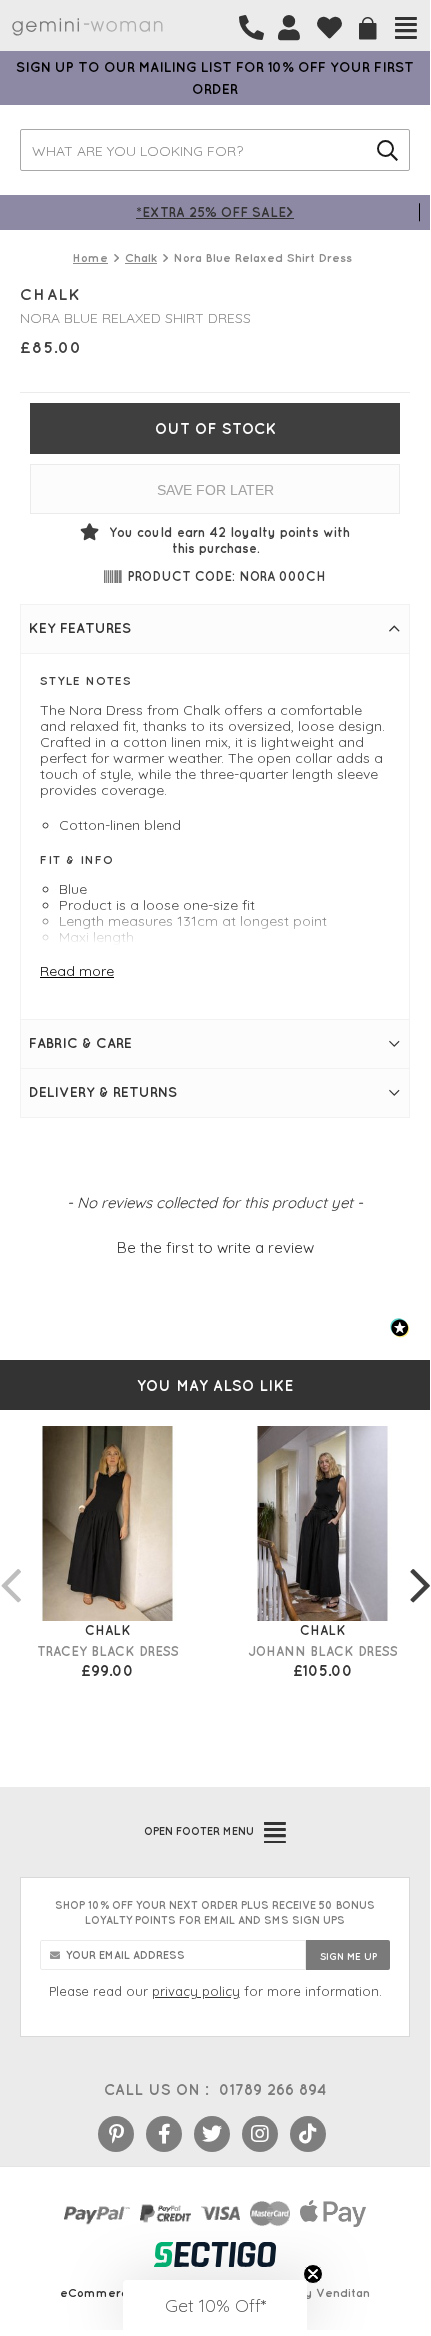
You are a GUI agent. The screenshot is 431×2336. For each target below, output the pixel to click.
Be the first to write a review (215, 1247)
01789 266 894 (272, 2089)
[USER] (289, 28)
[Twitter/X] (212, 2134)
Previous (10, 1565)
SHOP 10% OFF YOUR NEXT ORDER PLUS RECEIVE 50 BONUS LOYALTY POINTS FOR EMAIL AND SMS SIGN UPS (215, 1912)
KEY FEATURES (80, 628)
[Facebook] (164, 2134)
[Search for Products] (387, 150)
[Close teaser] (313, 2274)
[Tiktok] (308, 2134)
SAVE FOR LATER (215, 490)
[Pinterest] (116, 2134)
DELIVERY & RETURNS (103, 1092)
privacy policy (196, 1991)
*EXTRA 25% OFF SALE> (215, 211)
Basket (368, 28)
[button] (215, 1245)
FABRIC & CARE (80, 1043)
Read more (77, 971)
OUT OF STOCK (215, 428)
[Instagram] (260, 2134)
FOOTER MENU (199, 1831)
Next (420, 1565)
